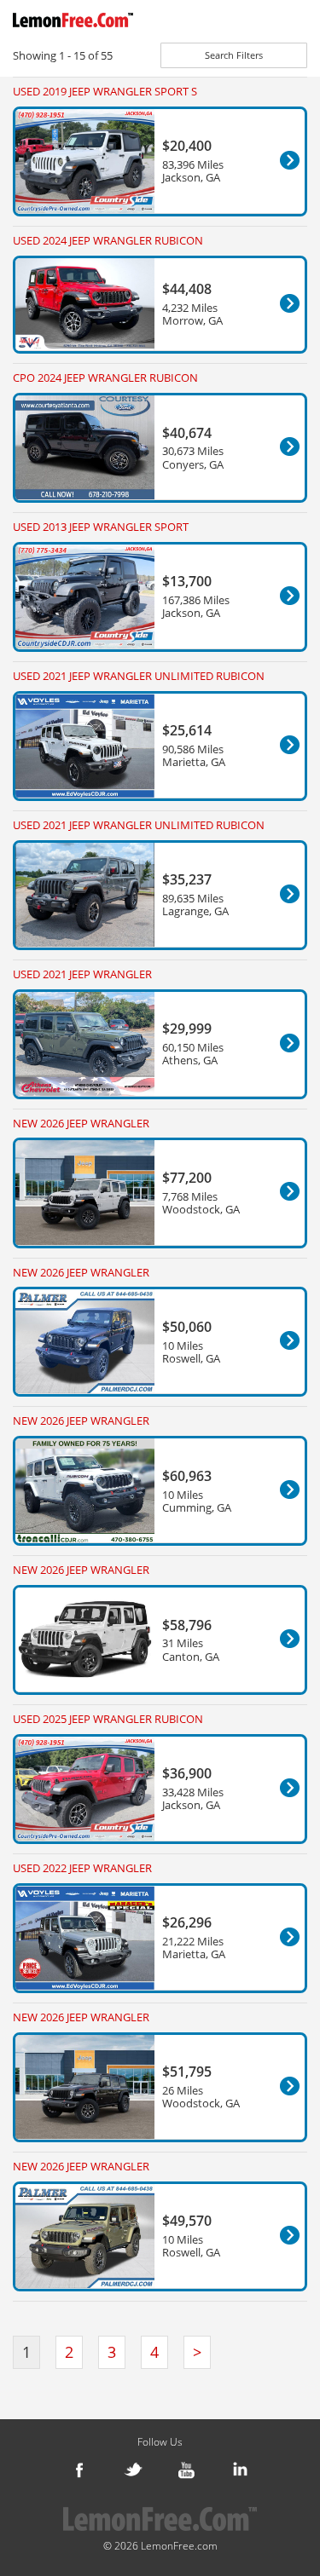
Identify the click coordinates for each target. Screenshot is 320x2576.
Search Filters (234, 55)
